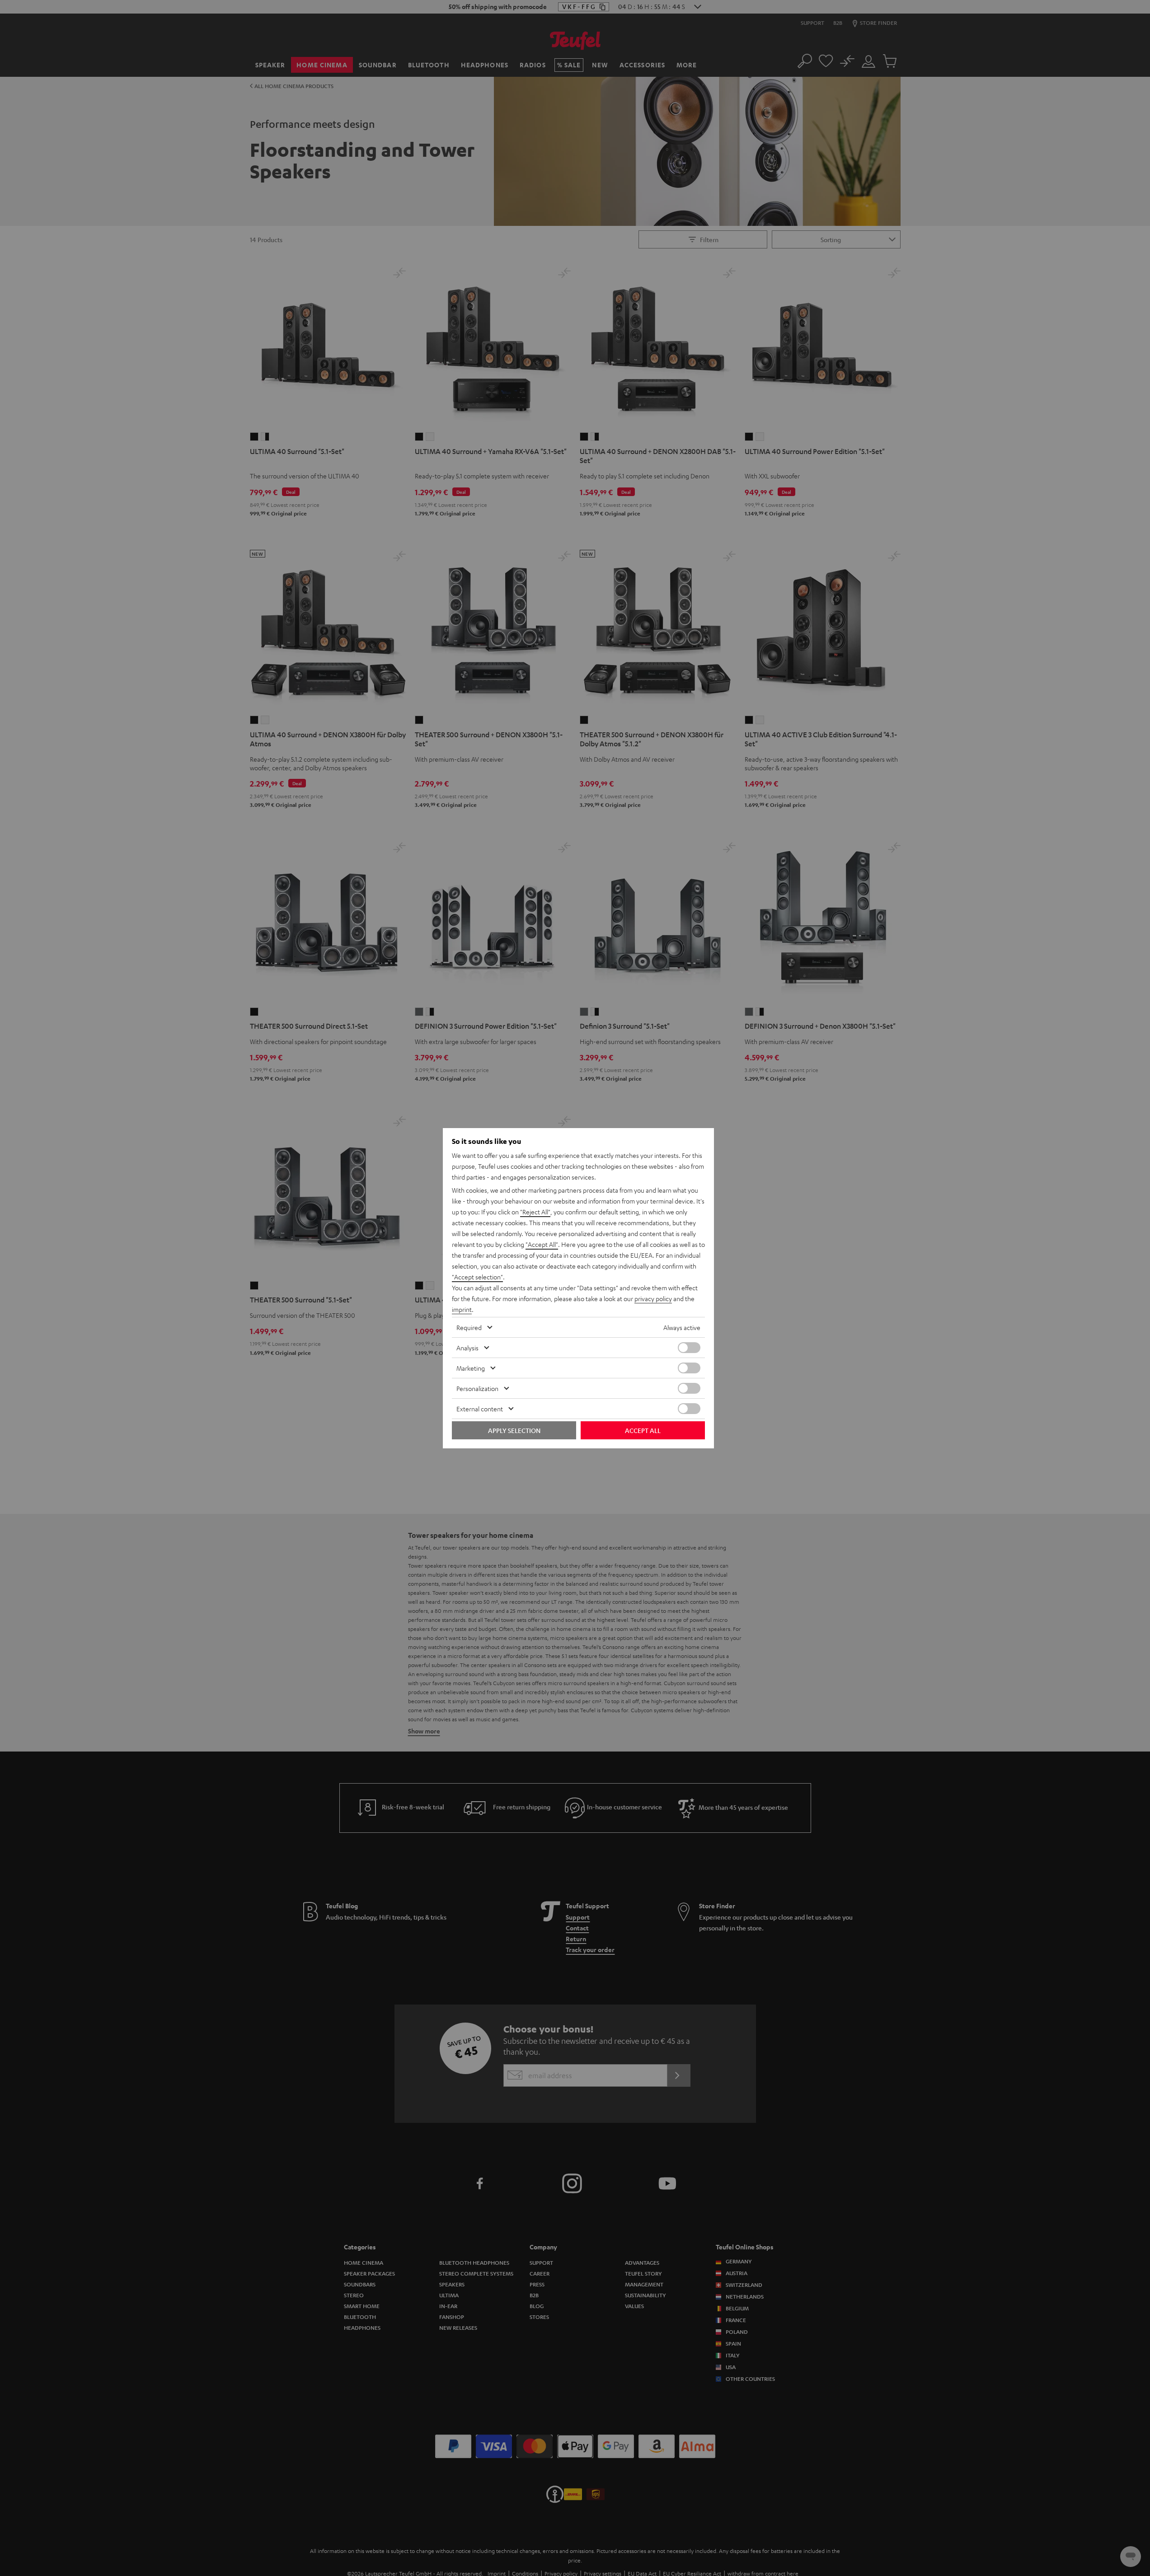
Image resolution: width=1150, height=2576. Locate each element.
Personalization (477, 1388)
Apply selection (514, 1430)
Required (469, 1327)
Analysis (467, 1348)
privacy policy (653, 1298)
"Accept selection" (477, 1277)
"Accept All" (542, 1244)
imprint (462, 1309)
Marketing (471, 1368)
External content (480, 1409)
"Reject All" (535, 1212)
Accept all (643, 1430)
